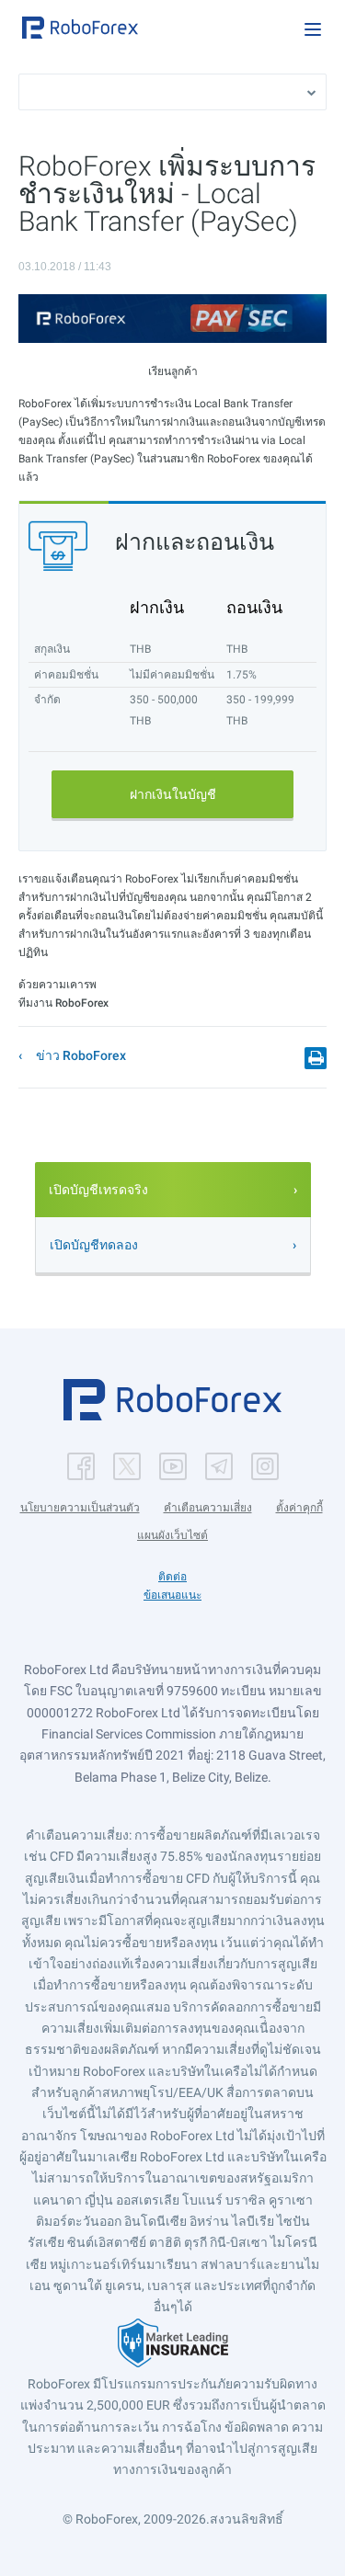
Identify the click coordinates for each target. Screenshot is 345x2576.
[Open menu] (313, 29)
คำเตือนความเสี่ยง (208, 1508)
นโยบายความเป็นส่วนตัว (80, 1508)
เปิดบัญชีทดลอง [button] (94, 1245)
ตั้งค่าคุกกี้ (299, 1508)
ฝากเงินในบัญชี (173, 794)
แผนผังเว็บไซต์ (172, 1535)
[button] (80, 28)
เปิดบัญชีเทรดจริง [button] (98, 1190)
